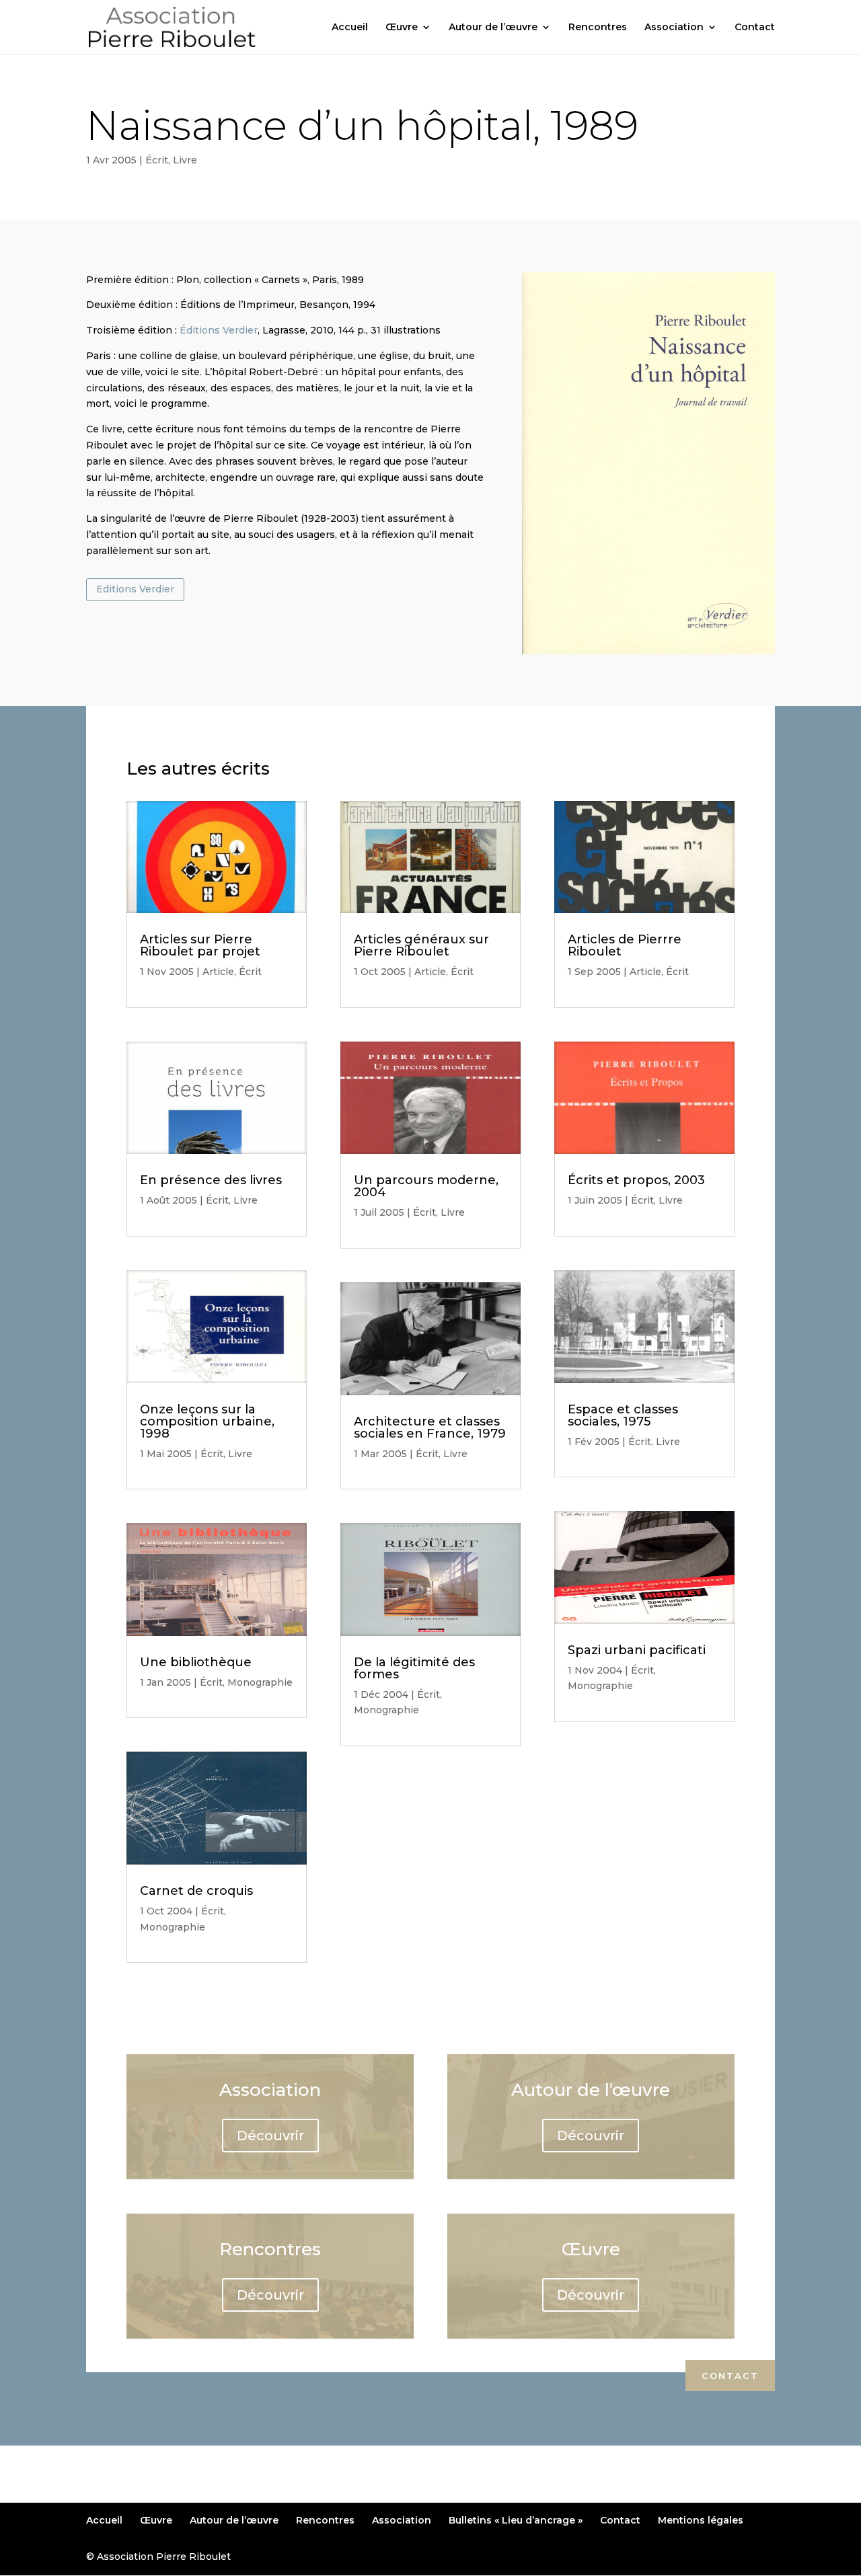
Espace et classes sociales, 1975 (623, 1415)
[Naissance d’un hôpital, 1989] (648, 654)
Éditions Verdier (219, 330)
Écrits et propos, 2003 (636, 1180)
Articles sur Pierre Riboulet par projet (200, 945)
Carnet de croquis (196, 1891)
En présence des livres (211, 1180)
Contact (755, 28)
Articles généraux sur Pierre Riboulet (421, 945)
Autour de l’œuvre (493, 28)
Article (218, 972)
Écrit (157, 160)
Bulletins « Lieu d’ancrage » (516, 2520)
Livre (185, 160)
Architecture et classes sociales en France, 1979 (430, 1428)
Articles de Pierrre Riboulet (625, 945)
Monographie (260, 1682)
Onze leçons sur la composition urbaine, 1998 (207, 1421)
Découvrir (270, 2136)
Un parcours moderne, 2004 (426, 1186)
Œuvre (402, 28)
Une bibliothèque (196, 1662)
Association (674, 28)
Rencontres (598, 28)
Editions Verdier (135, 589)
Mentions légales (701, 2520)
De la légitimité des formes (414, 1668)
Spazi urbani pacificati (637, 1650)
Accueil (350, 28)
